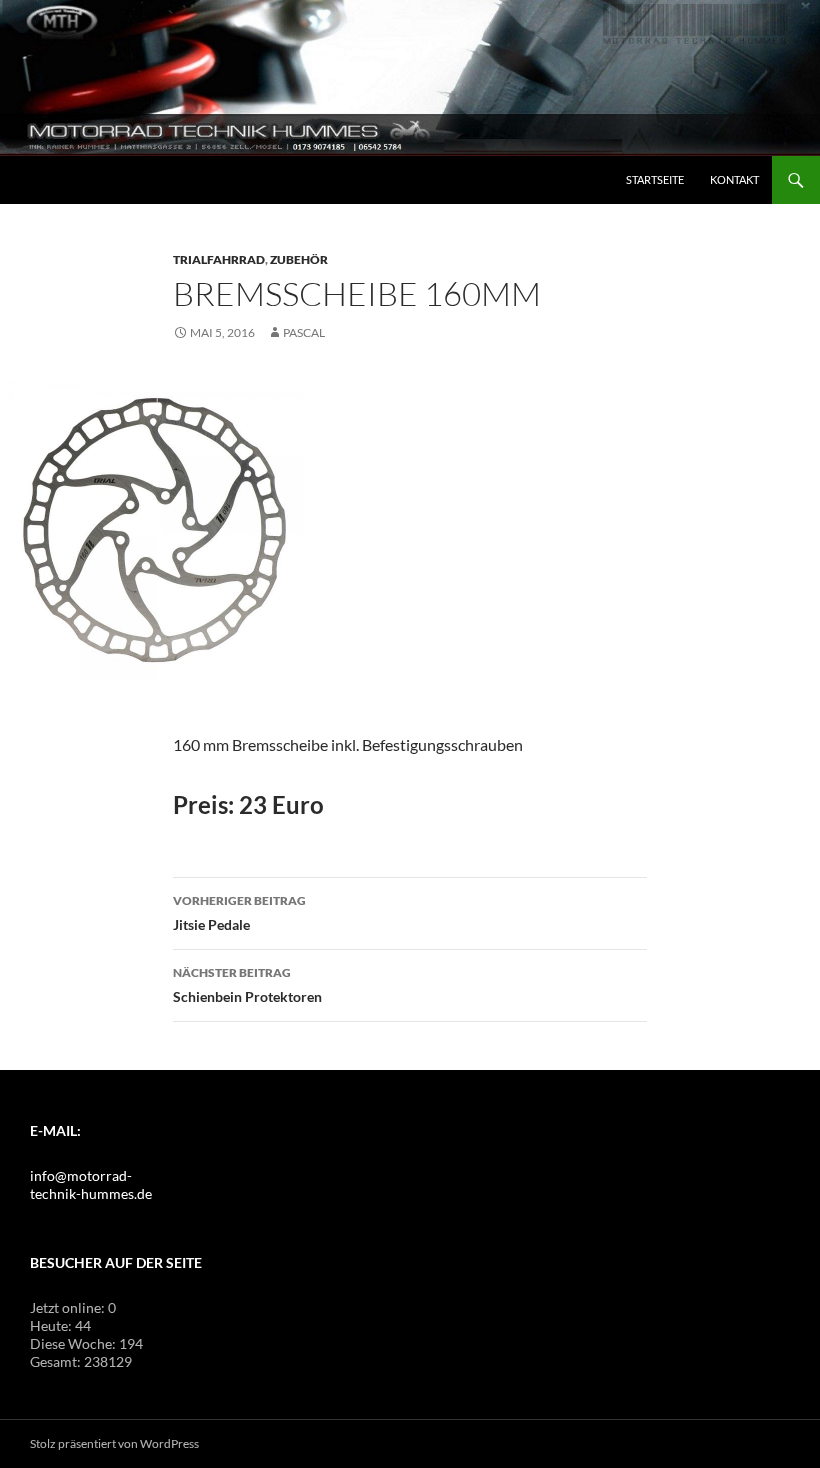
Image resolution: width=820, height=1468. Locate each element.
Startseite (655, 179)
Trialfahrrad (219, 259)
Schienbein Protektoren (247, 985)
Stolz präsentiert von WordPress (114, 1443)
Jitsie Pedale (239, 913)
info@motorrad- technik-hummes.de (91, 1184)
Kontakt (734, 179)
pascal (304, 332)
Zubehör (299, 259)
